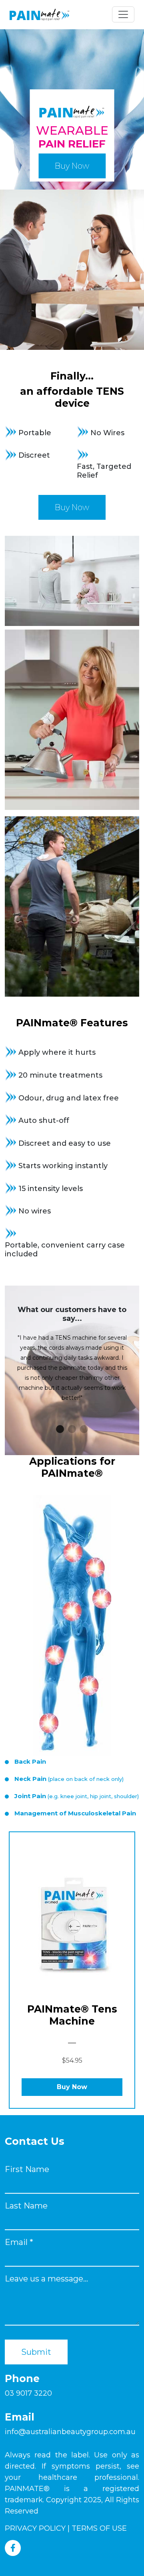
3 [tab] (84, 1429)
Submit (36, 2352)
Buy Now (72, 166)
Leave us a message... (46, 2279)
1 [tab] (60, 1429)
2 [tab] (72, 1429)
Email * (19, 2242)
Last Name (26, 2206)
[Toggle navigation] (123, 14)
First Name (27, 2169)
